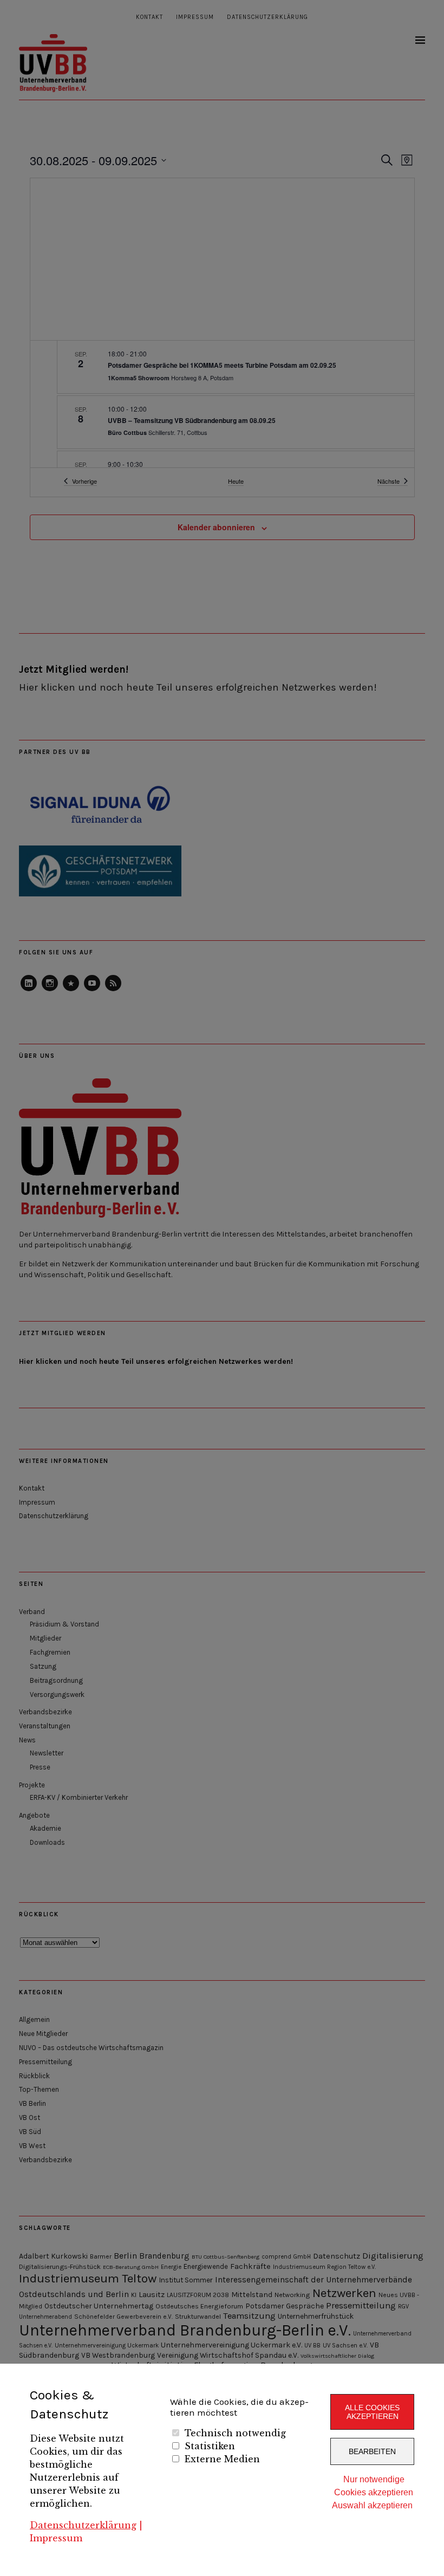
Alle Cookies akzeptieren (372, 2412)
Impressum (56, 2538)
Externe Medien (222, 2459)
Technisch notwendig (235, 2433)
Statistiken (210, 2446)
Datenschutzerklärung (83, 2525)
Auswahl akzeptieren (372, 2505)
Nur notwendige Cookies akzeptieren (374, 2486)
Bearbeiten (372, 2451)
